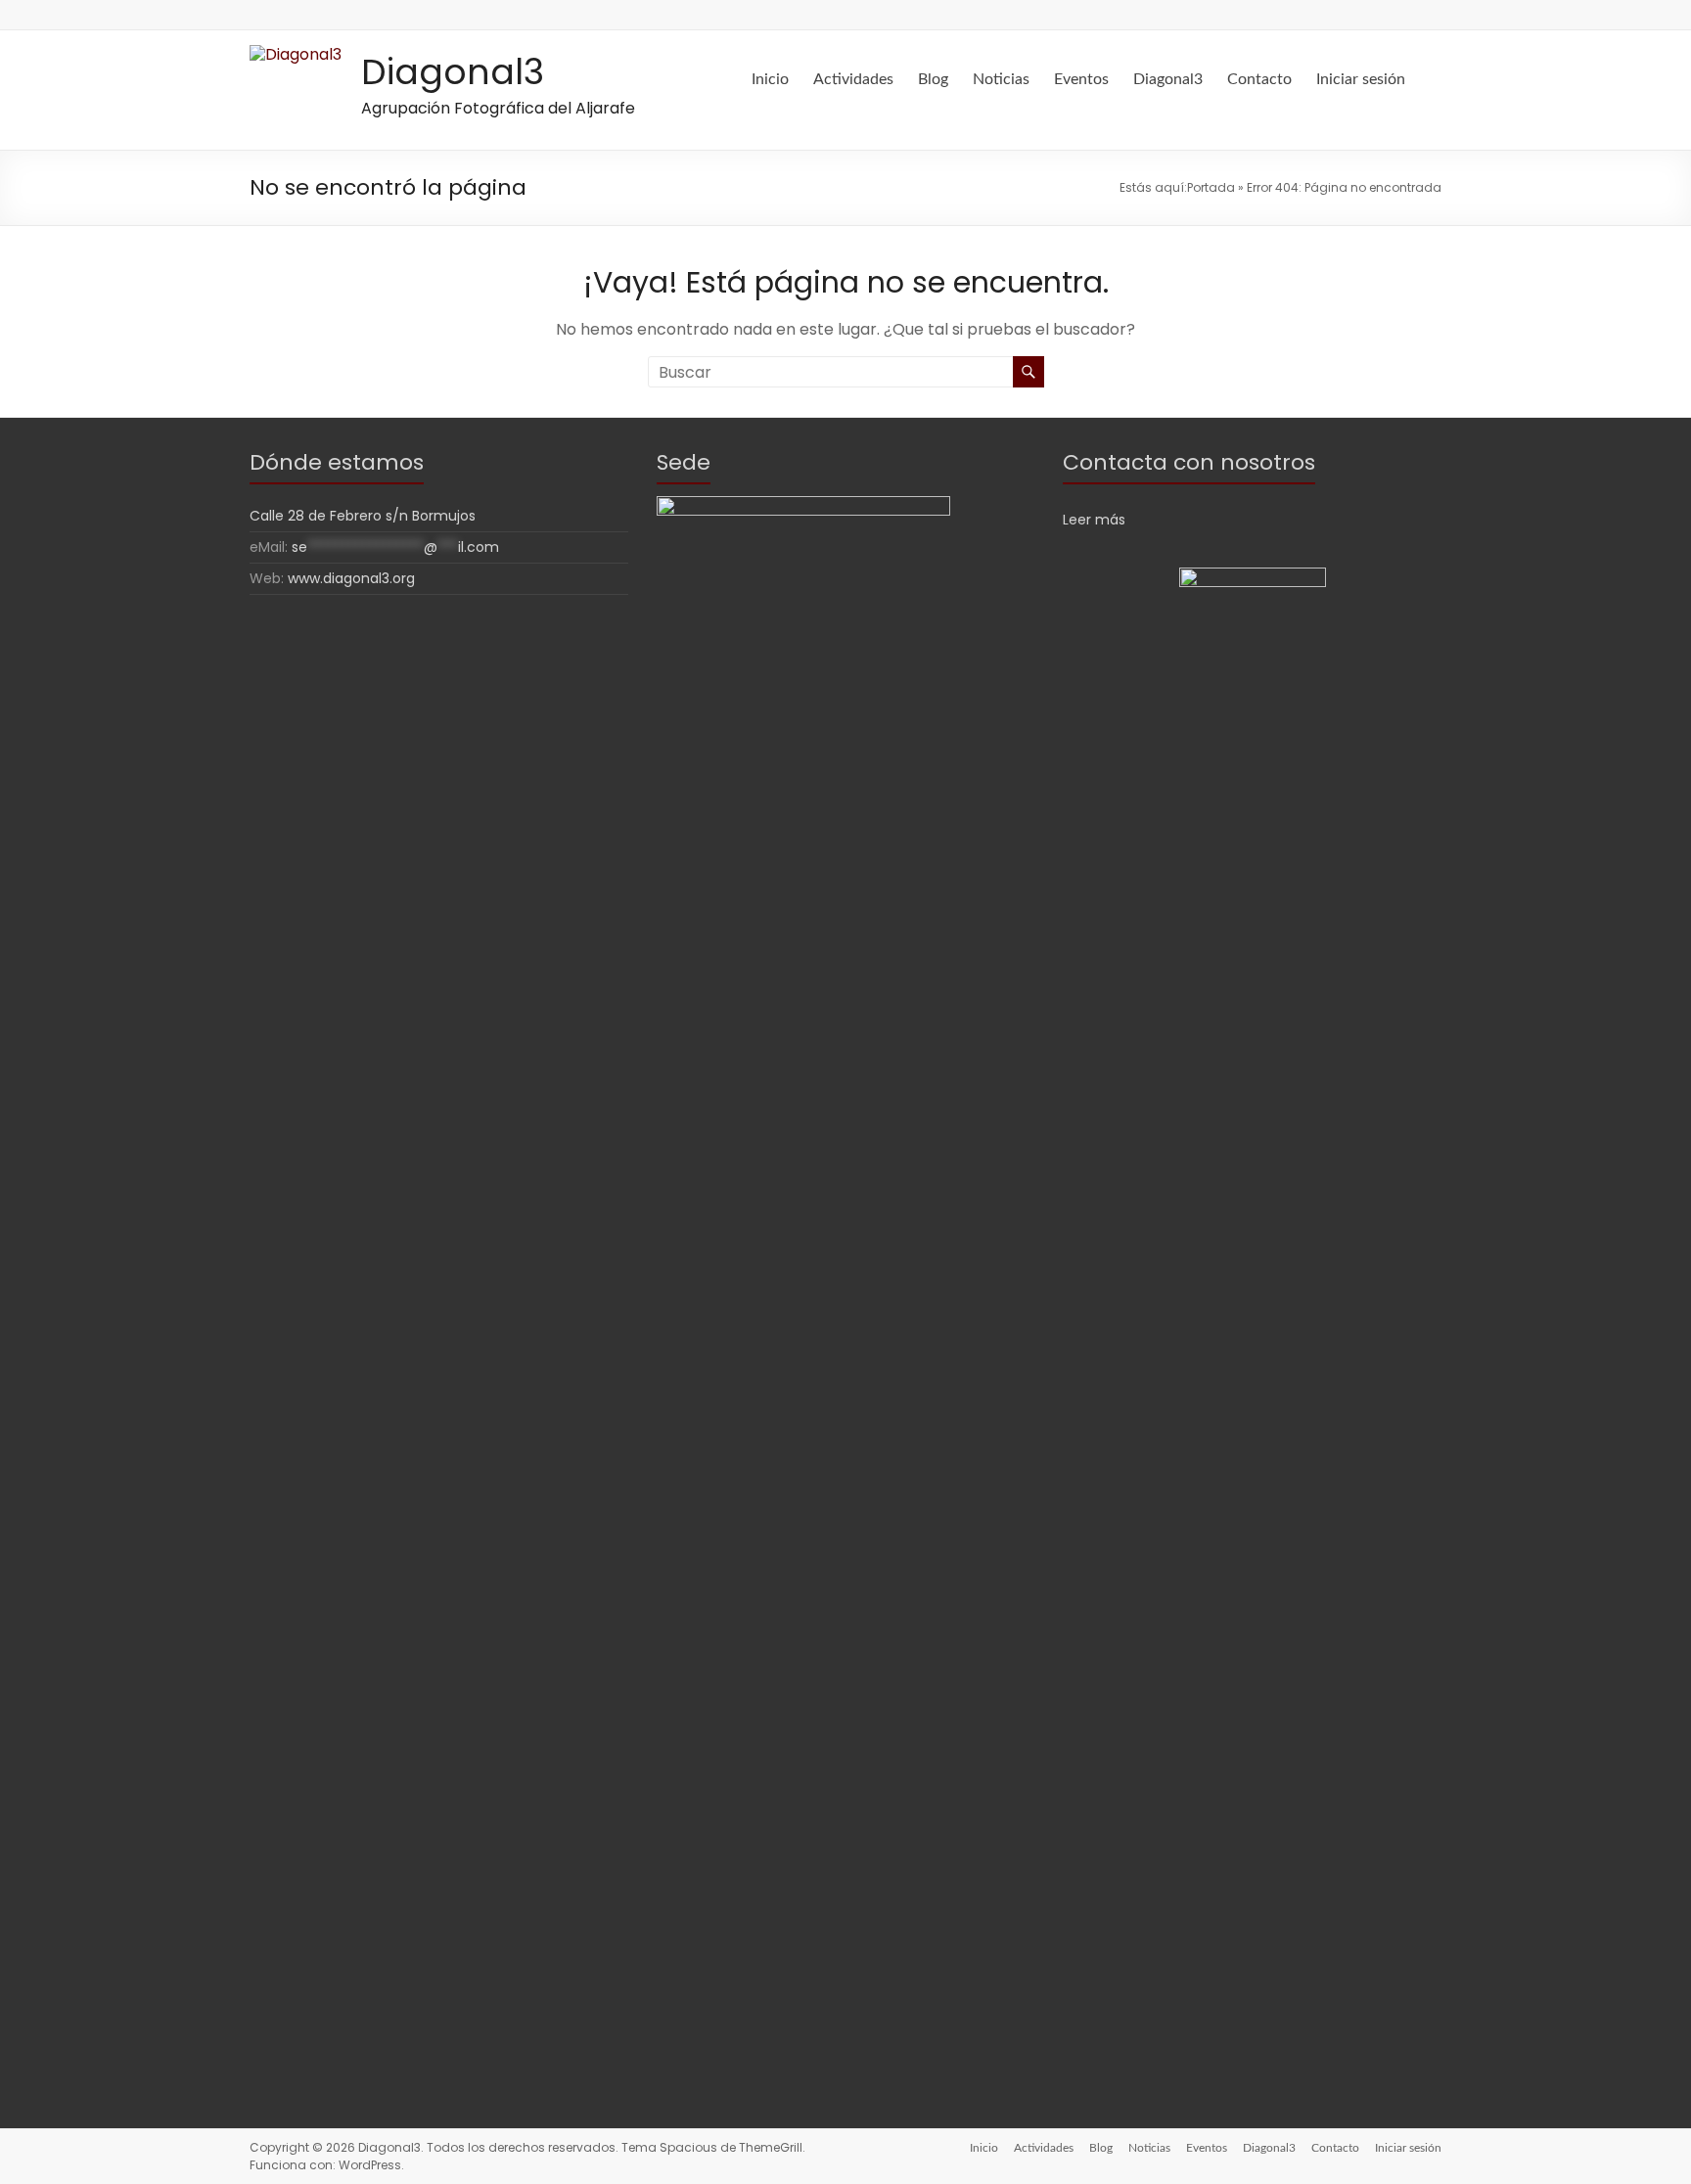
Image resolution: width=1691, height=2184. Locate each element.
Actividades (853, 79)
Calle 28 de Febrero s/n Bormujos (363, 516)
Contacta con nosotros (1189, 462)
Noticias (1001, 79)
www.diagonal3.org (351, 578)
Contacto (1259, 79)
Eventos (1081, 79)
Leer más (1094, 520)
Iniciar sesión (1361, 79)
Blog (933, 79)
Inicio (770, 79)
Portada (1211, 187)
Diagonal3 (453, 72)
